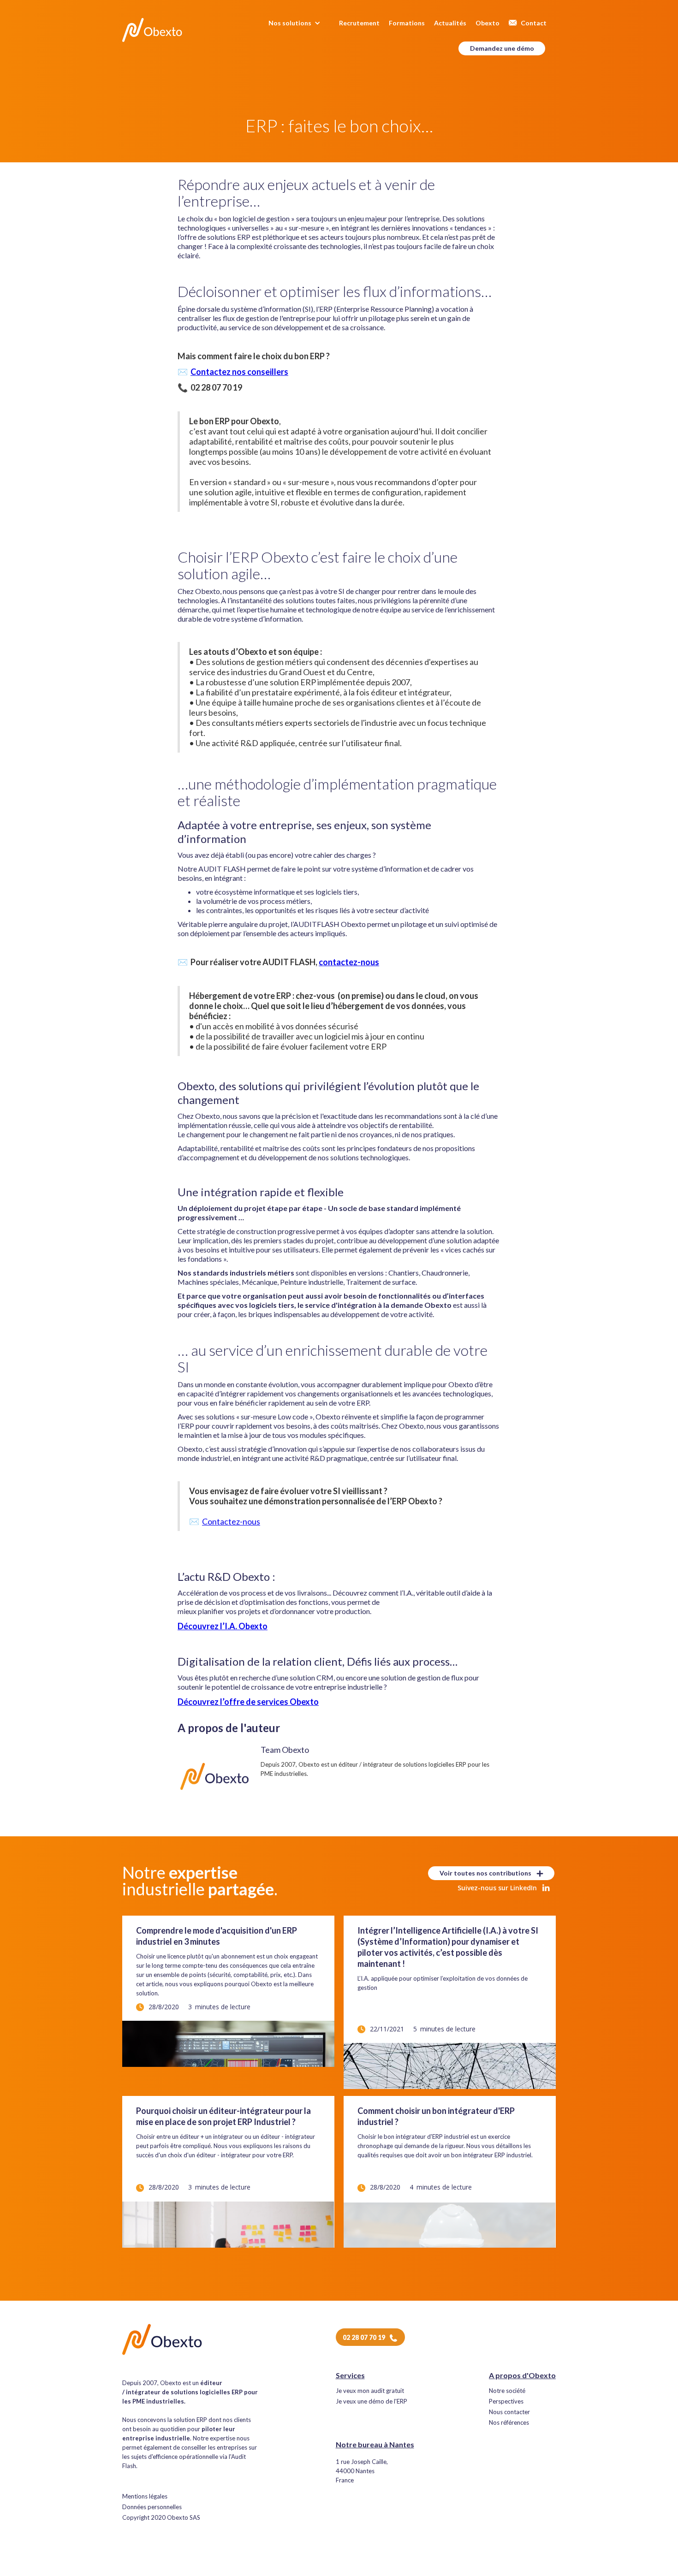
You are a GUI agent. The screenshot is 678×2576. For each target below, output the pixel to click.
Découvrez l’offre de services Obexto (248, 1702)
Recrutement (359, 23)
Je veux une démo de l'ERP (372, 2401)
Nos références (509, 2423)
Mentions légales (145, 2496)
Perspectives (506, 2401)
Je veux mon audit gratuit (370, 2391)
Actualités (450, 23)
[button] (299, 23)
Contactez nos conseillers (239, 372)
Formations (407, 23)
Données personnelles (152, 2507)
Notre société (507, 2391)
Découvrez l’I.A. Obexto (223, 1626)
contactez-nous (349, 962)
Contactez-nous (231, 1521)
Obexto (488, 23)
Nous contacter (509, 2412)
